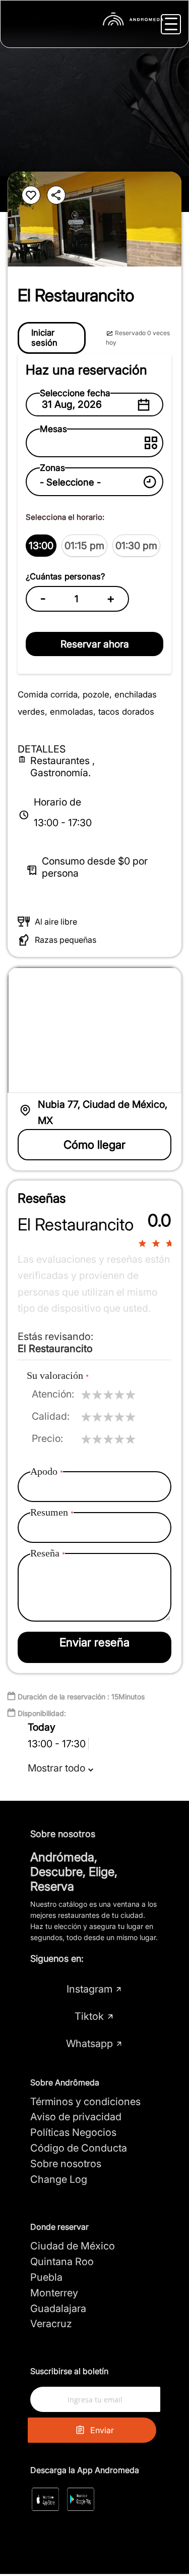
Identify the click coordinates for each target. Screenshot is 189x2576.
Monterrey (54, 2293)
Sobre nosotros (66, 2164)
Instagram (89, 1989)
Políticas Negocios (73, 2132)
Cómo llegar (94, 1144)
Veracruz (51, 2324)
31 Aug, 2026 (72, 404)
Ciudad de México (73, 2246)
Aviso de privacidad (76, 2117)
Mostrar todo (58, 1768)
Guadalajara (58, 2309)
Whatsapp (89, 2044)
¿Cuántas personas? (65, 576)
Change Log (59, 2179)
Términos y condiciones (85, 2102)
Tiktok (89, 2016)
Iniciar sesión (44, 338)
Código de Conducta (79, 2148)
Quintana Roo (62, 2262)
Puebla (46, 2277)
